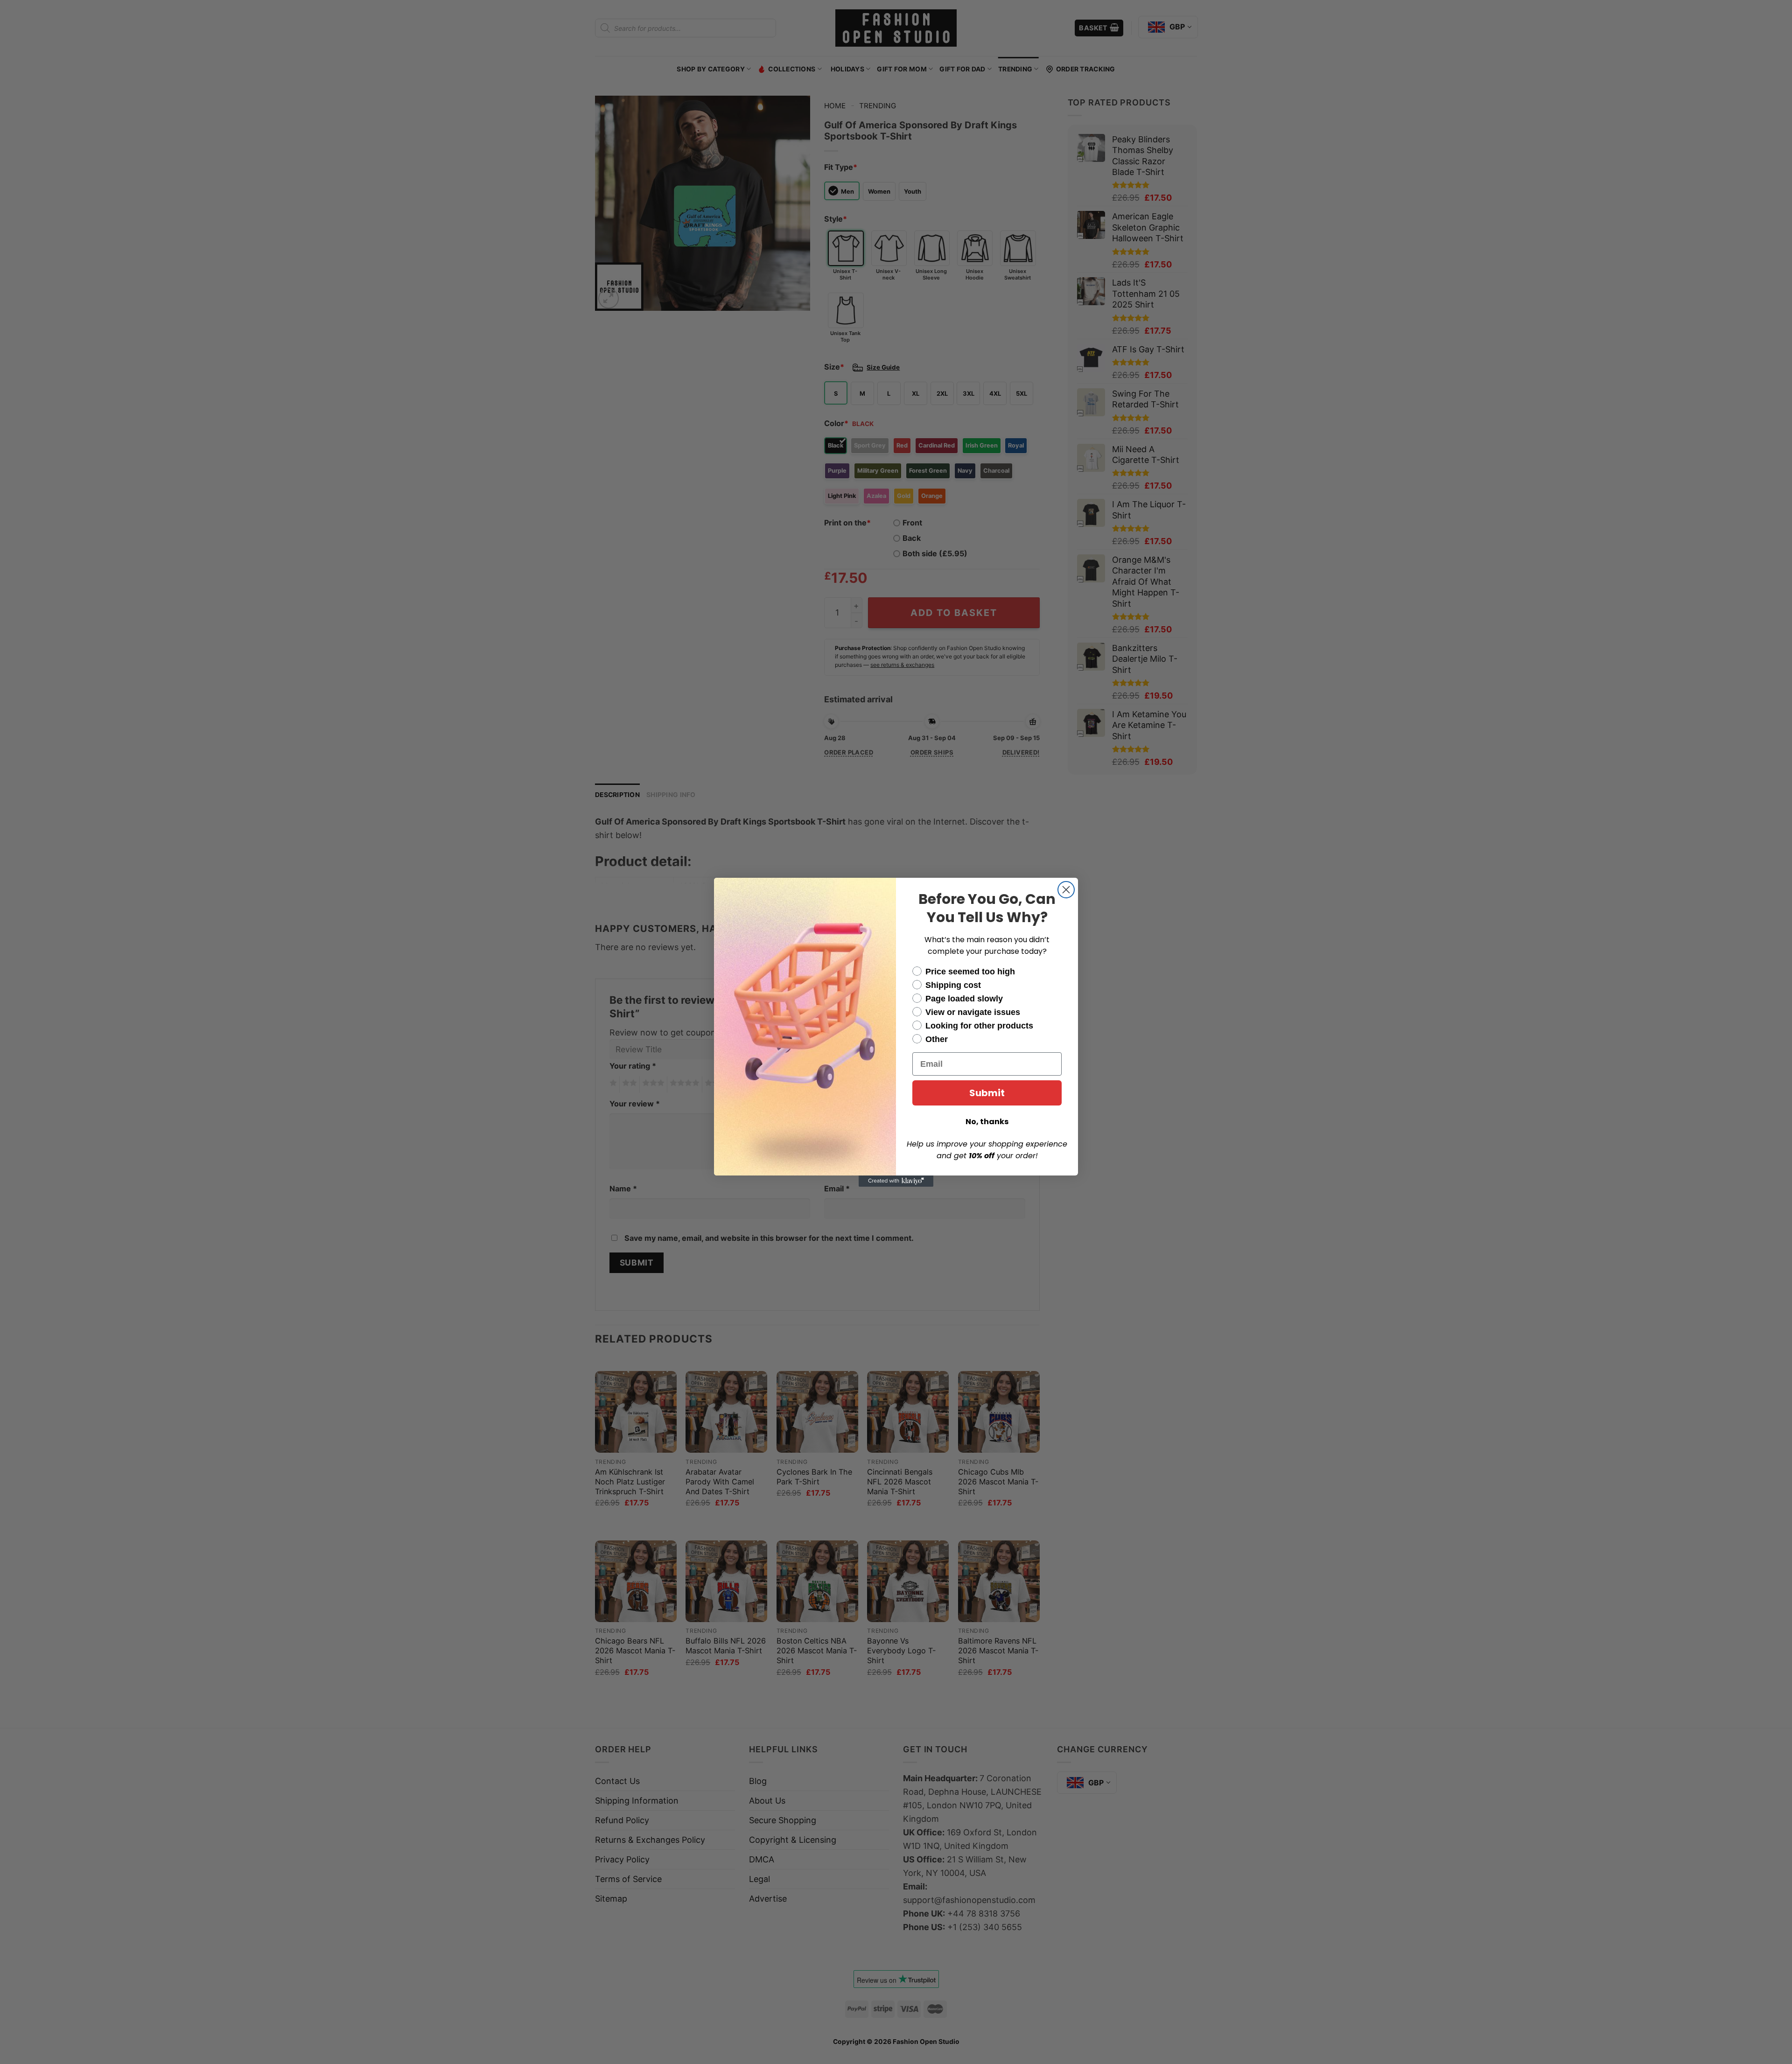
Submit (987, 1093)
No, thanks (987, 1122)
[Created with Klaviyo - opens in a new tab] (896, 1181)
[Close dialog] (1066, 890)
